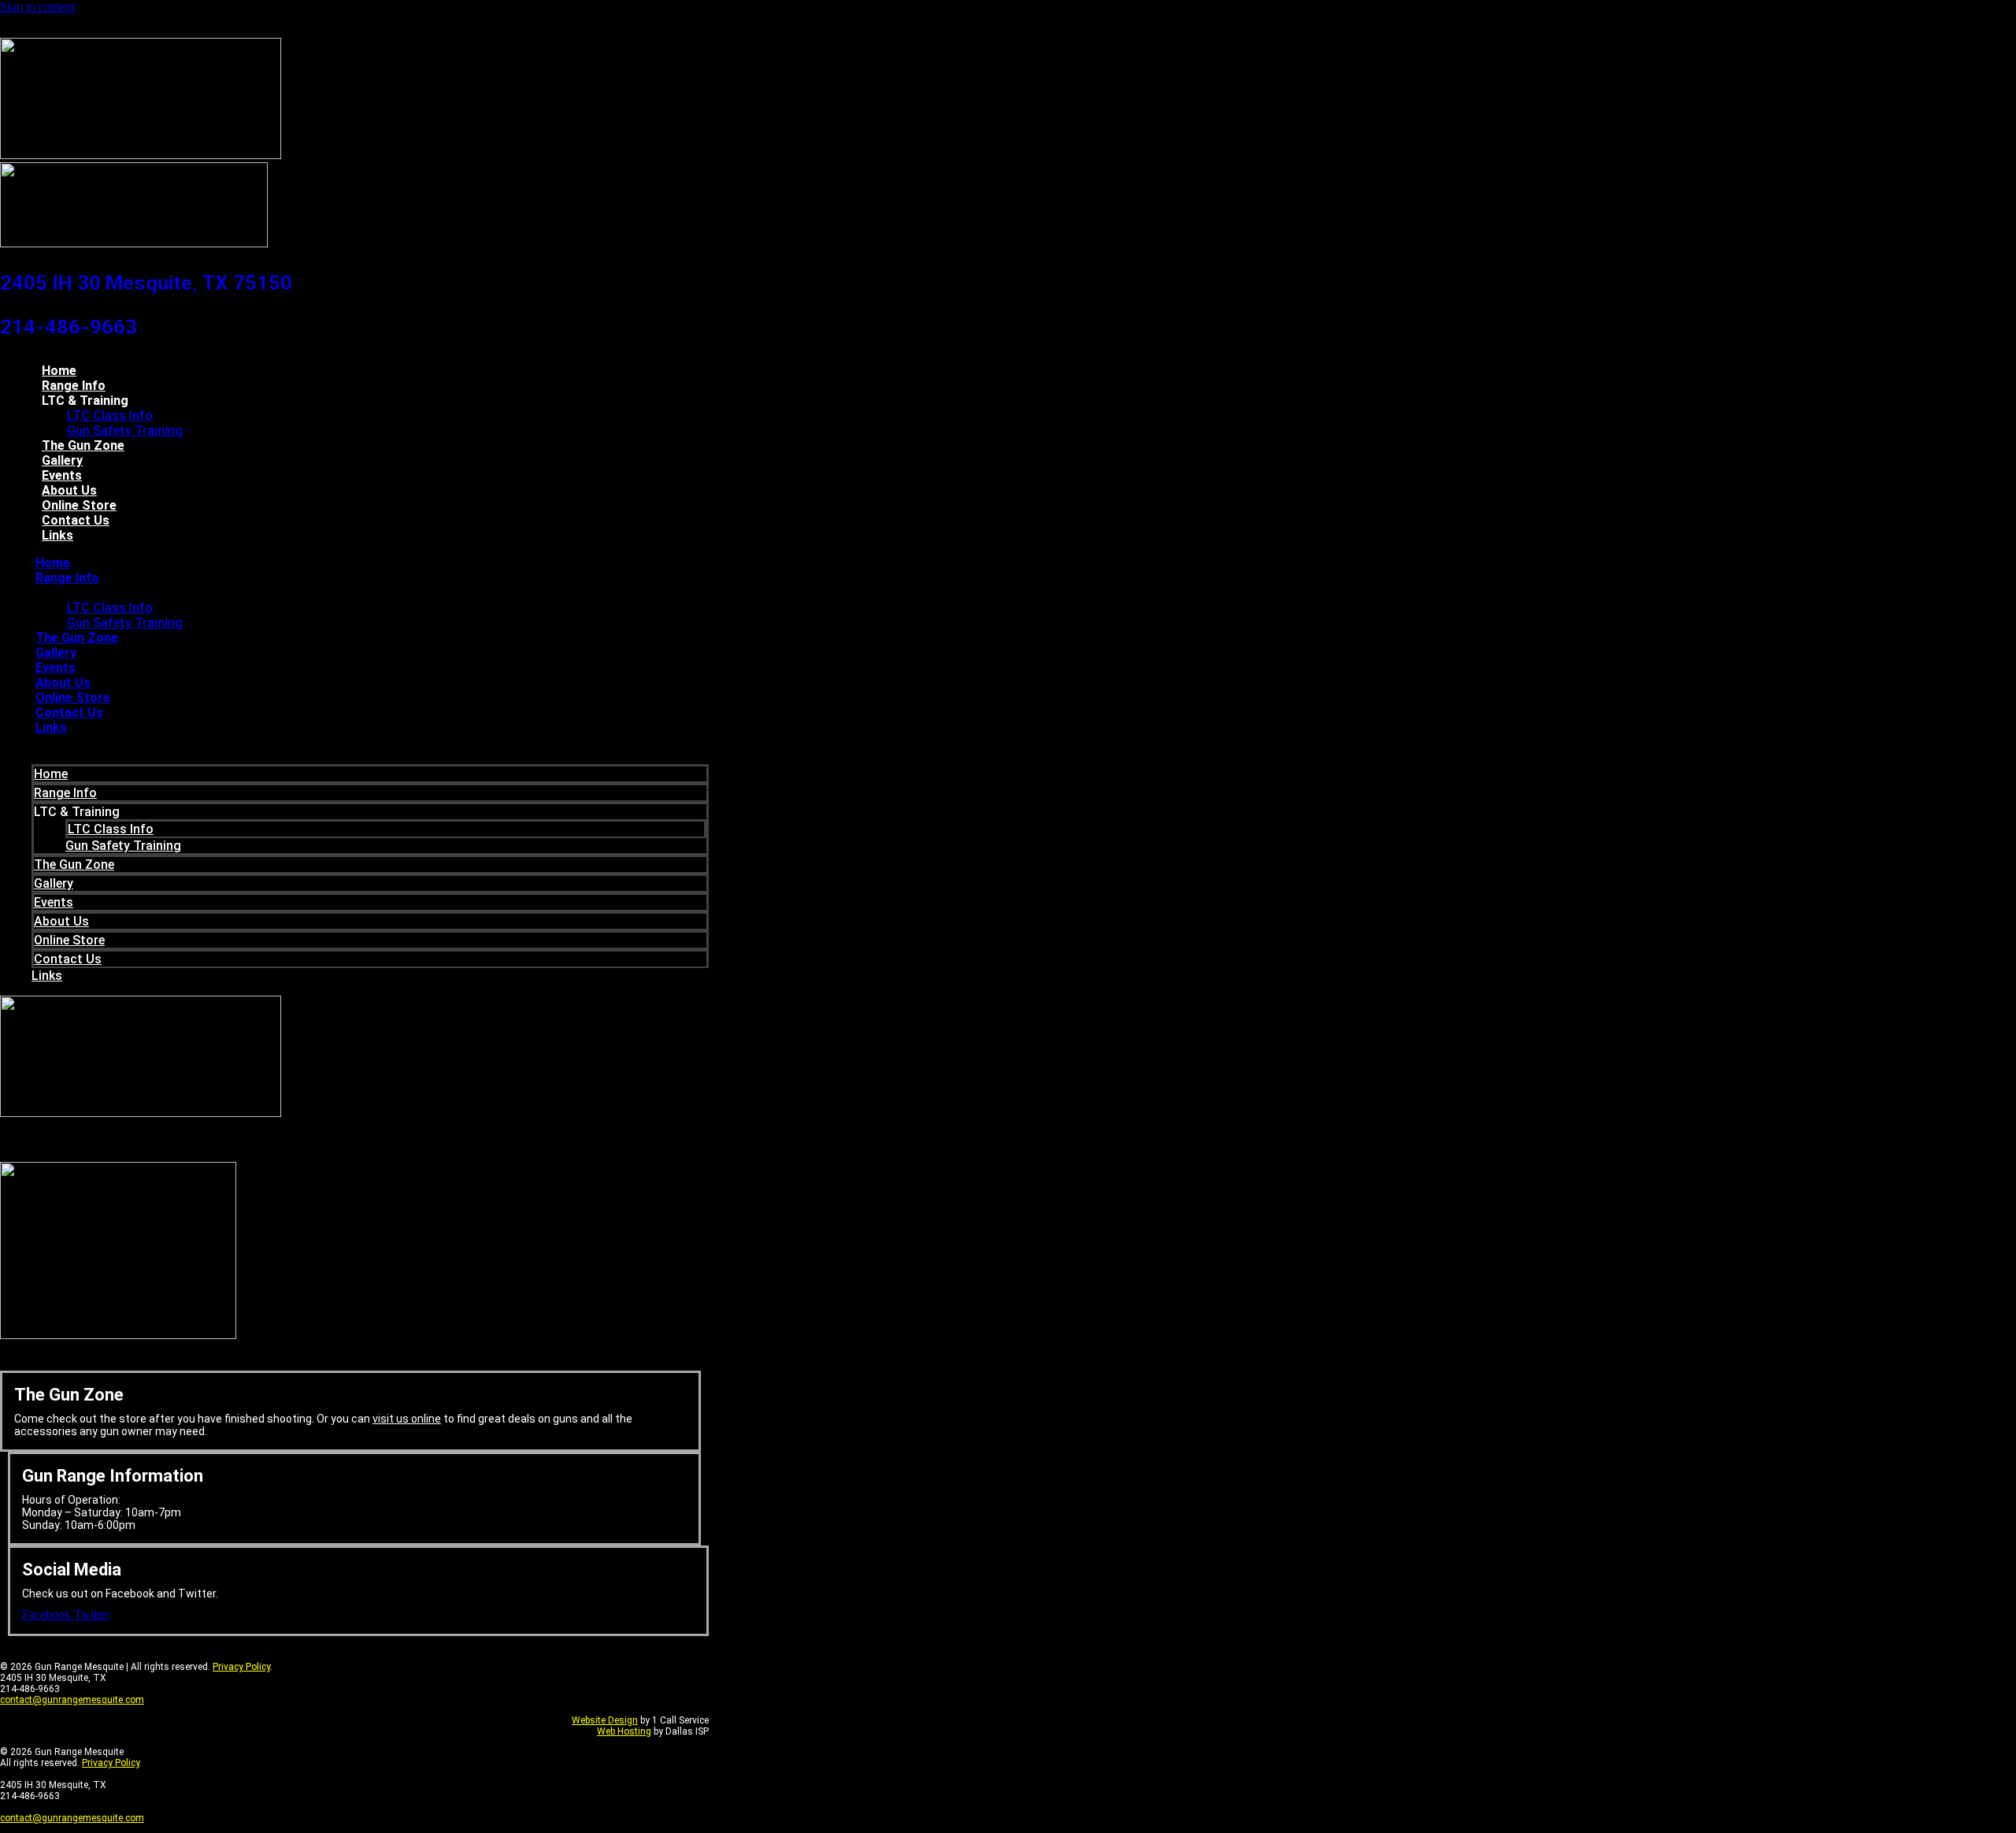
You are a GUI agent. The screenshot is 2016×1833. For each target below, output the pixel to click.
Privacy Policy (241, 1667)
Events (62, 475)
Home (59, 371)
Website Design (605, 1720)
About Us (69, 490)
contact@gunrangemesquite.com (72, 1700)
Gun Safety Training (125, 430)
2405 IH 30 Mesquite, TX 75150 (146, 283)
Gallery (62, 460)
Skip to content (37, 7)
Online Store (79, 505)
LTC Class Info (110, 416)
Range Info (74, 386)
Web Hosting (624, 1731)
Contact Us (76, 520)
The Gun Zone (83, 445)
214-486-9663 (69, 327)
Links (57, 535)
